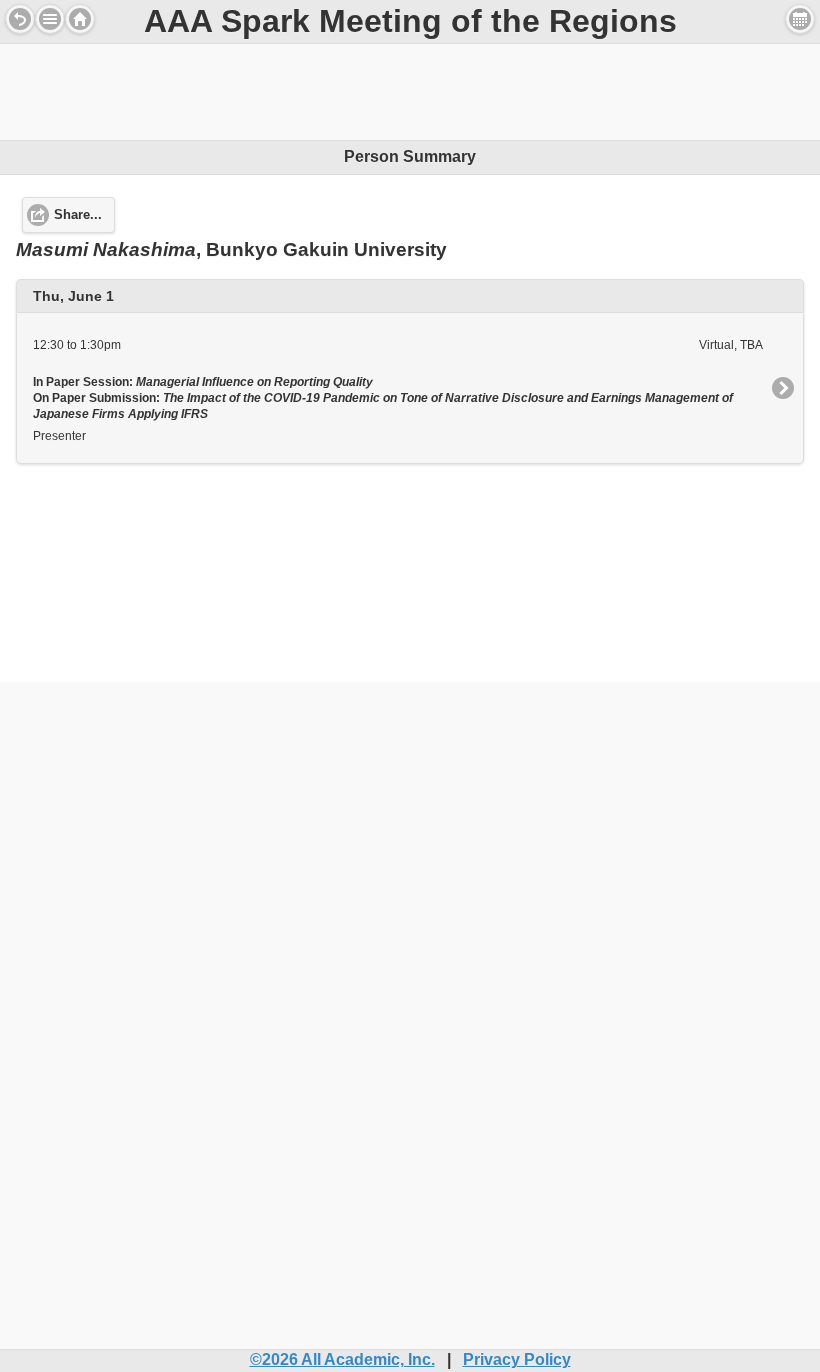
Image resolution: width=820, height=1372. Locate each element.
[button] (50, 19)
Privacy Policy (517, 1359)
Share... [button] (78, 215)
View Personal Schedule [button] (800, 19)
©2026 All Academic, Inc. (342, 1359)
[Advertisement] (410, 89)
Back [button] (20, 19)
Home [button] (80, 19)
